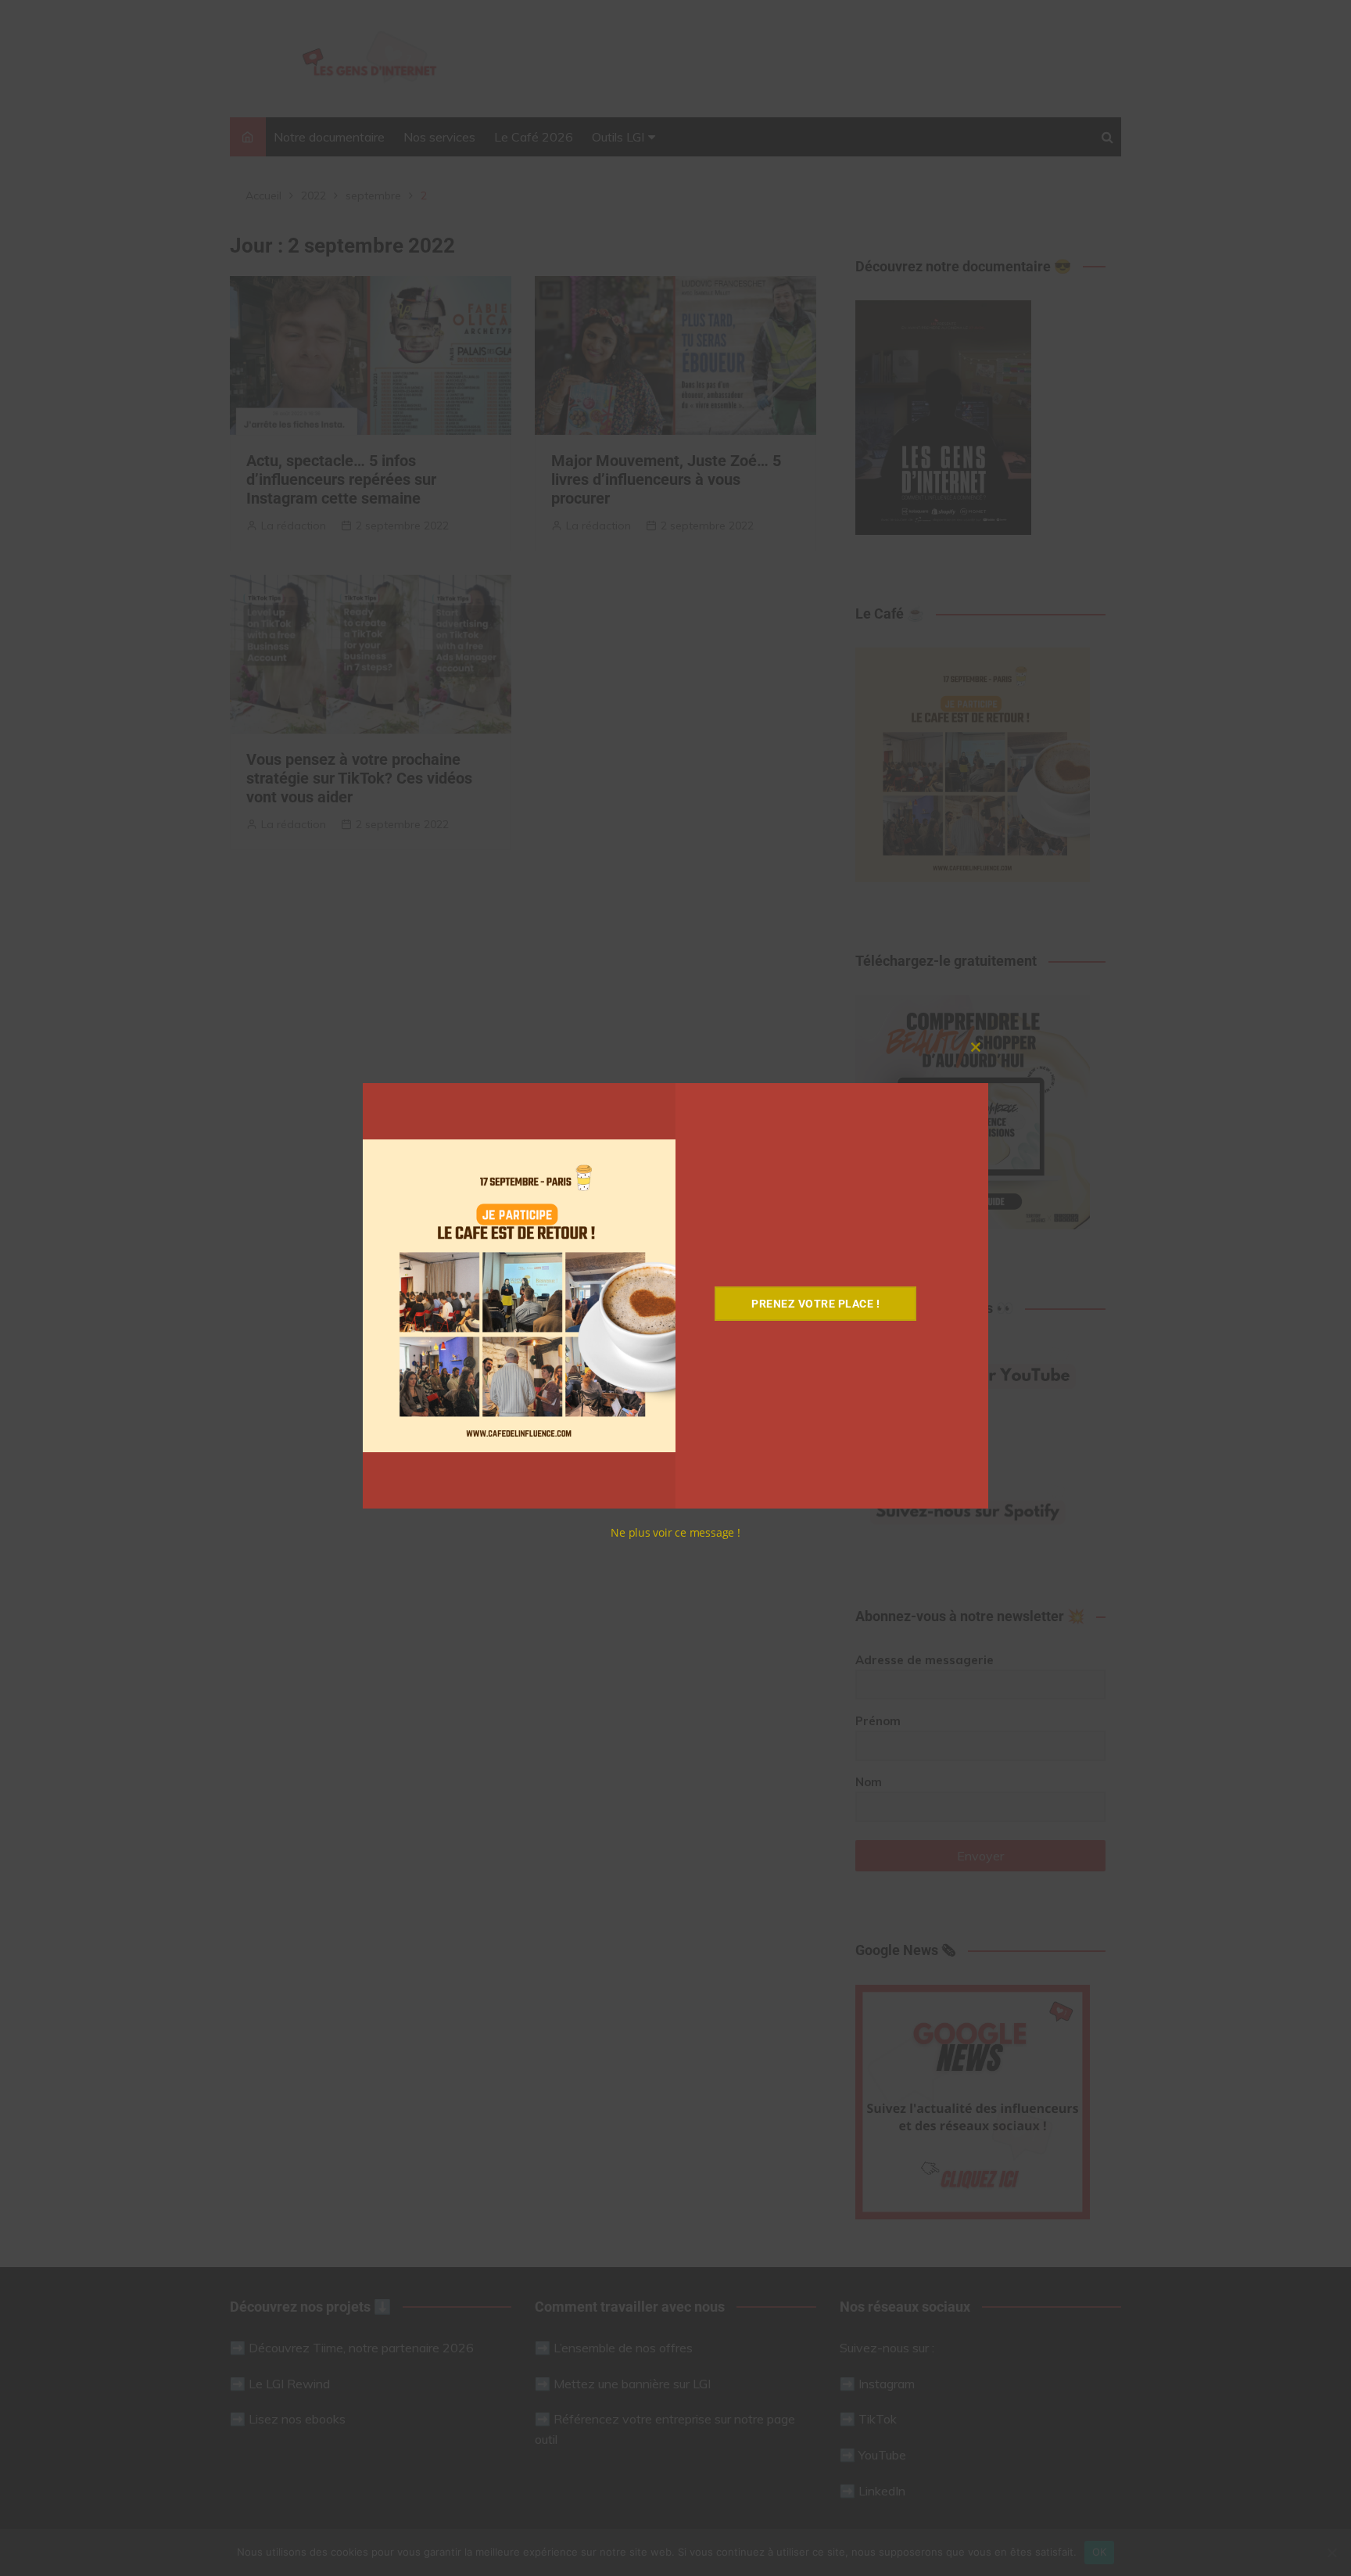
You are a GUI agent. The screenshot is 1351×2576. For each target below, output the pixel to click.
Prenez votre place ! (815, 1304)
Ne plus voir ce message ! (675, 1532)
